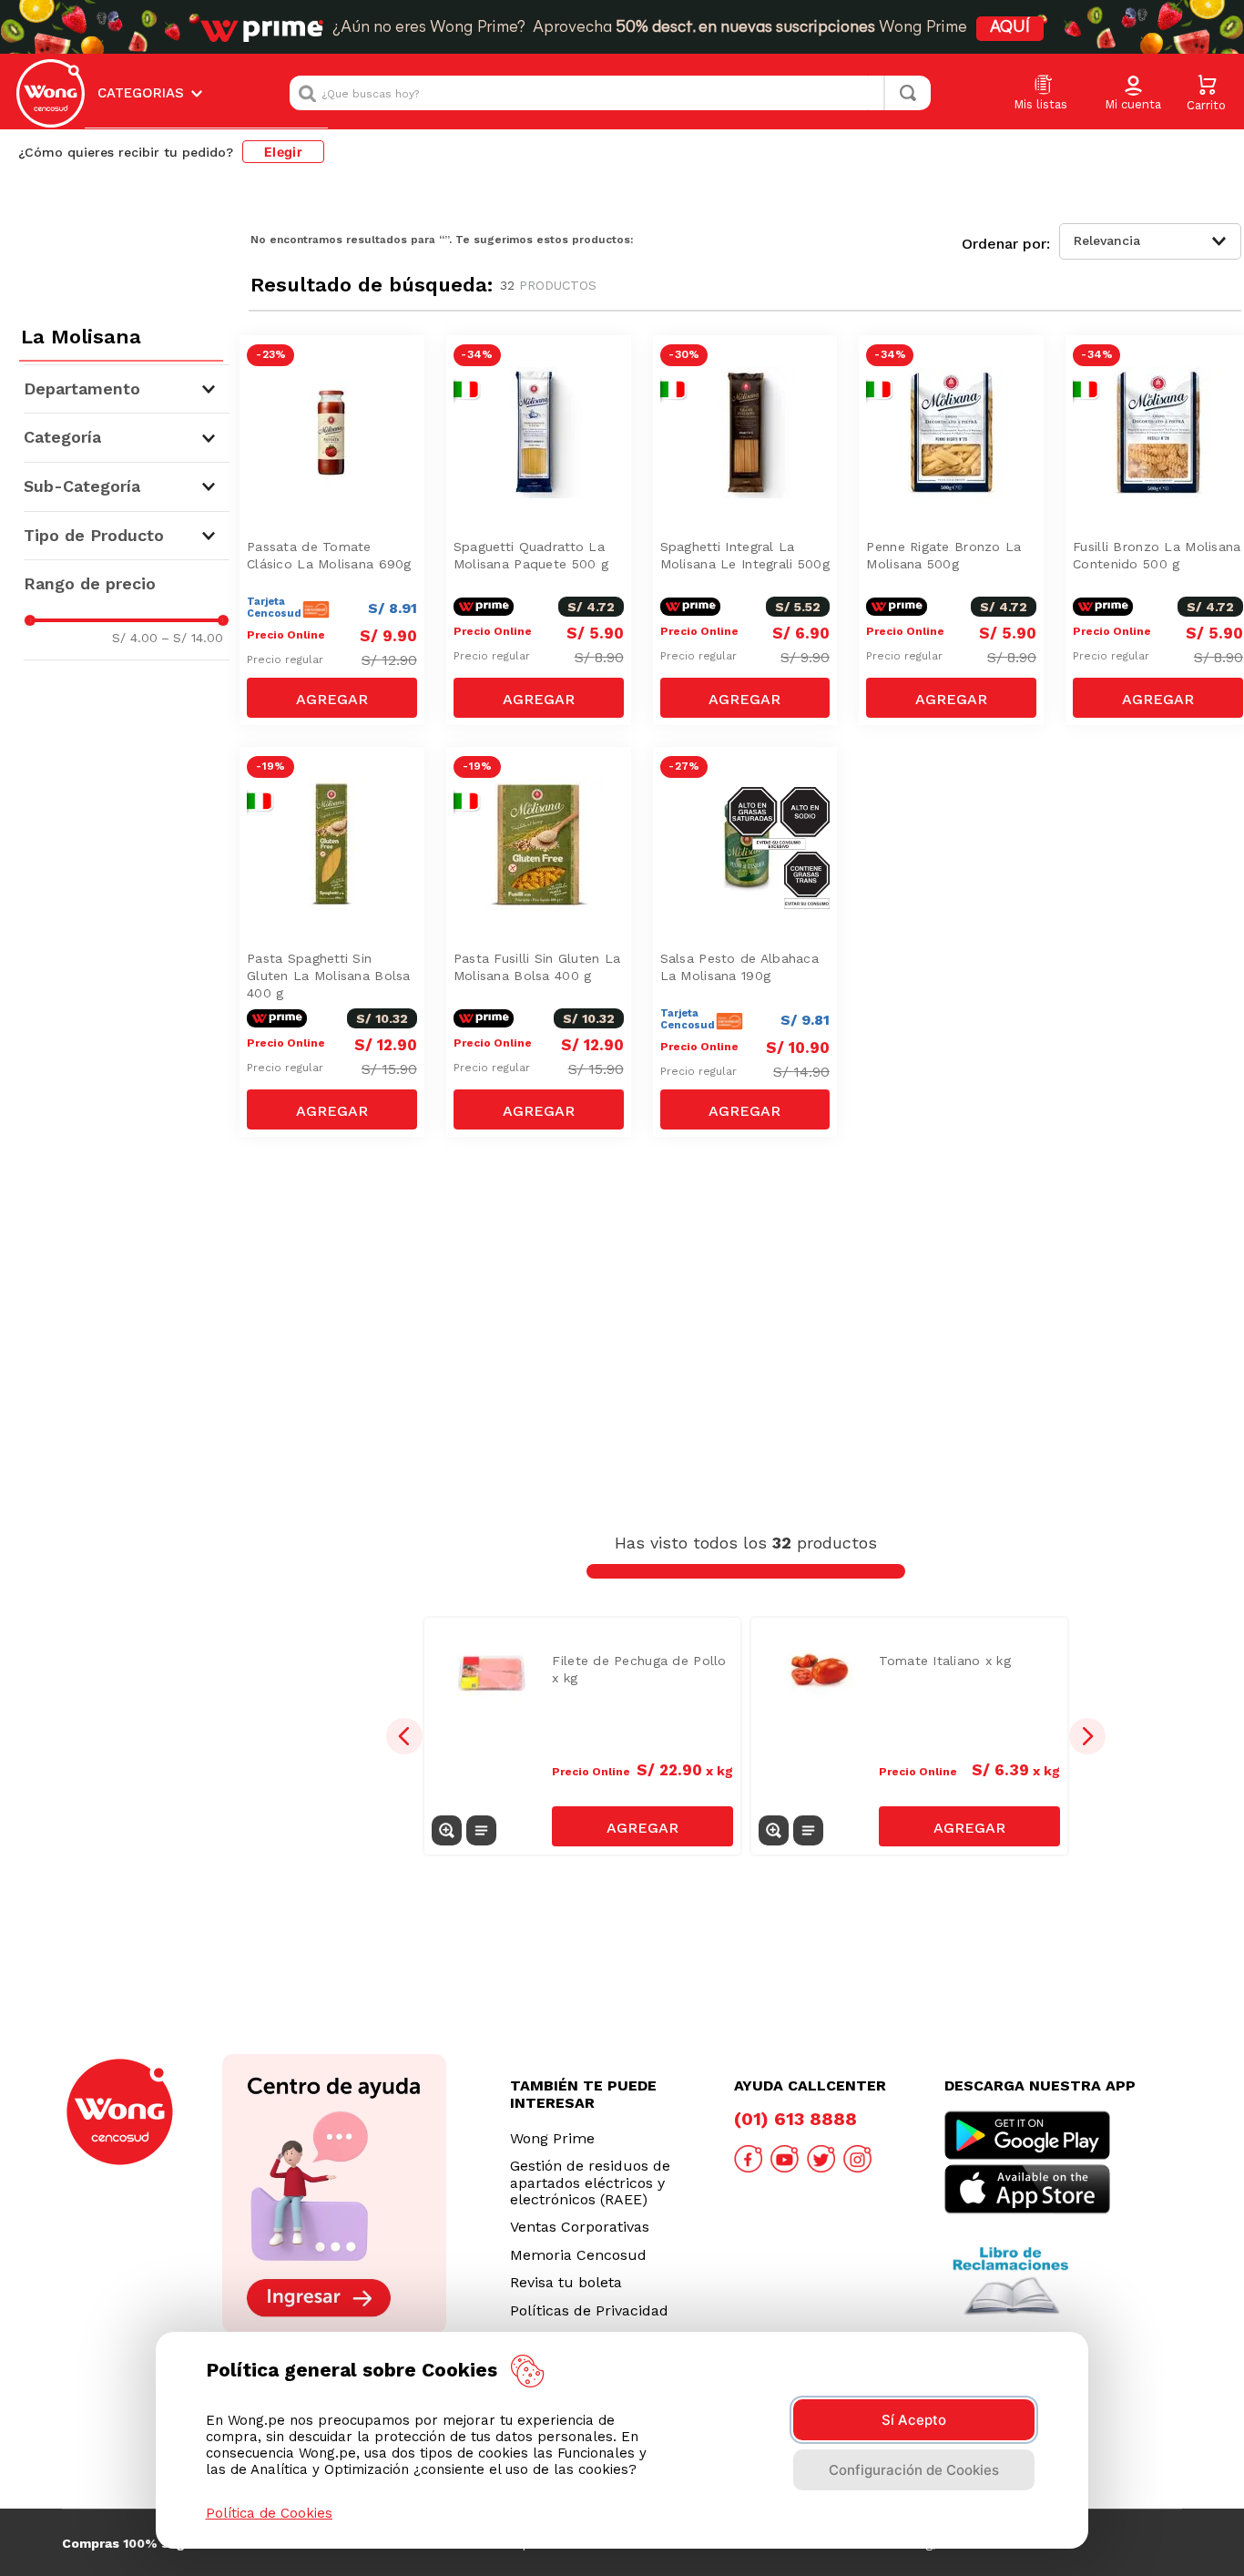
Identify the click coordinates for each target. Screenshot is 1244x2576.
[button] (1133, 94)
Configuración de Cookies (914, 2470)
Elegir (283, 152)
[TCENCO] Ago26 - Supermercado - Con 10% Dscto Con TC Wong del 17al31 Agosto (336, 395)
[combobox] (610, 93)
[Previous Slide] (404, 1736)
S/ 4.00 (135, 638)
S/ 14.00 (192, 638)
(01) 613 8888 (795, 2119)
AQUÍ (1010, 28)
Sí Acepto (914, 2420)
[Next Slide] (1087, 1736)
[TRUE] (332, 698)
